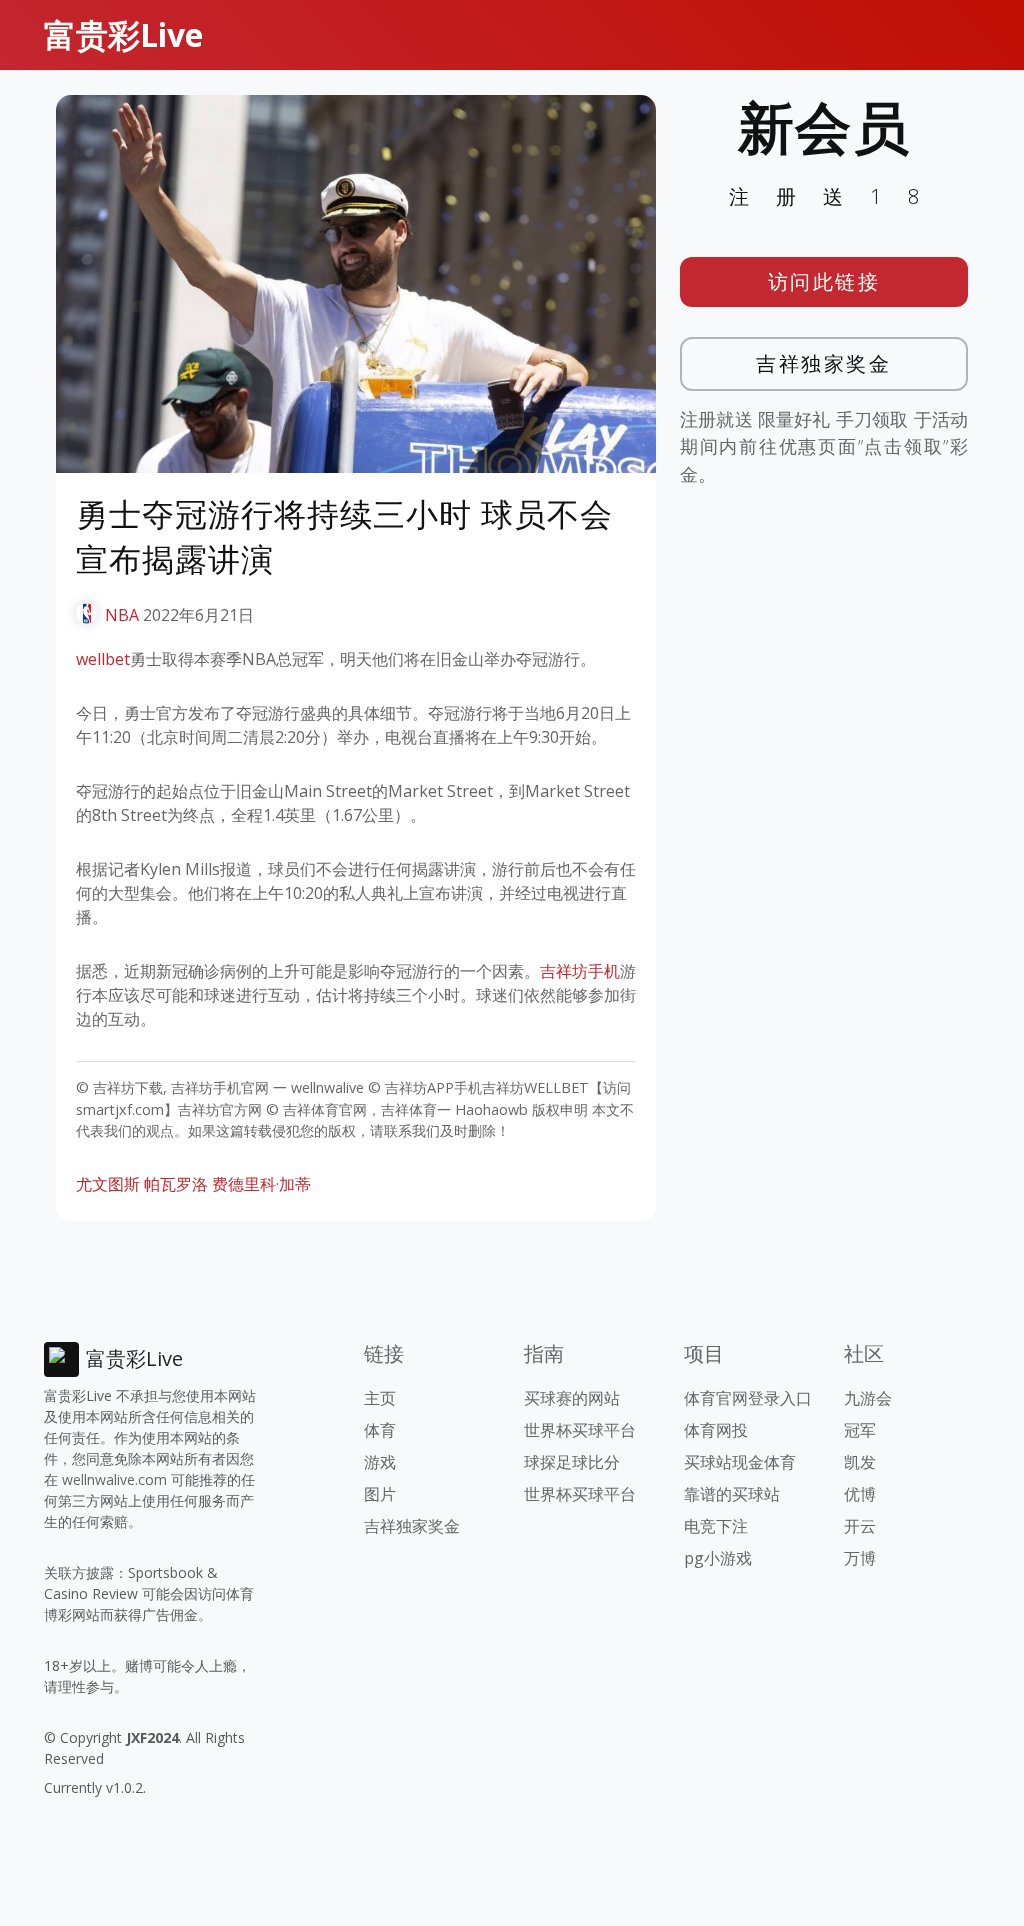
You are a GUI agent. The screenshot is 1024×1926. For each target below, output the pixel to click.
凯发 (860, 1462)
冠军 (860, 1430)
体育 (380, 1430)
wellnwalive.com (114, 1479)
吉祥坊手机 (580, 971)
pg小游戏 (718, 1558)
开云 (860, 1526)
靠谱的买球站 (732, 1494)
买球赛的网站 (572, 1398)
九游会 (868, 1398)
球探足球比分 (572, 1462)
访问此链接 (824, 281)
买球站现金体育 (740, 1462)
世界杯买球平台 (580, 1430)
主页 (380, 1398)
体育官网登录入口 (748, 1398)
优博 (860, 1494)
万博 (860, 1558)
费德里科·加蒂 (261, 1184)
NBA (122, 615)
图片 (380, 1494)
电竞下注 (716, 1526)
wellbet (103, 659)
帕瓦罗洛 (176, 1184)
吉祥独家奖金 (823, 363)
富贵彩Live (123, 34)
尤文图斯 (108, 1184)
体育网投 (716, 1430)
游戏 (380, 1462)
